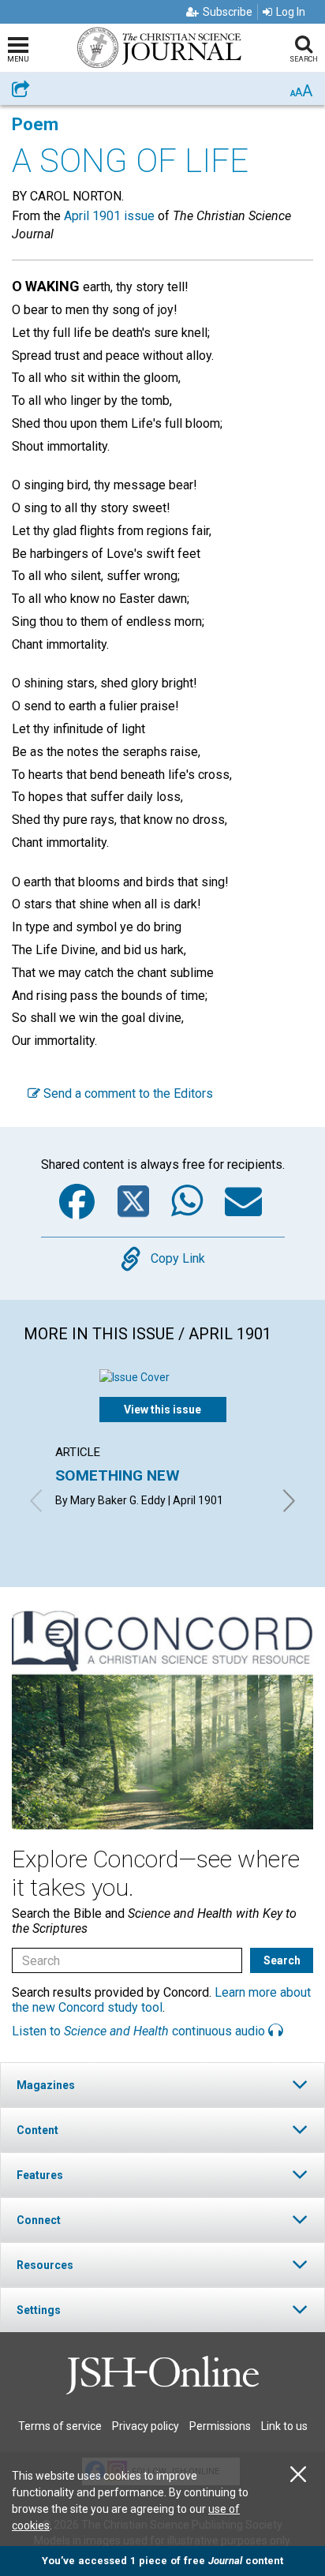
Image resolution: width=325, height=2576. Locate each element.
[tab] (162, 2085)
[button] (162, 2085)
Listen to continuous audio (140, 2031)
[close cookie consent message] (298, 2475)
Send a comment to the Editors (127, 1093)
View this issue (162, 1410)
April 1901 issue (109, 216)
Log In (291, 12)
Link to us (284, 2426)
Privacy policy (146, 2426)
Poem (35, 124)
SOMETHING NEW (118, 1475)
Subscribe (228, 12)
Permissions (220, 2426)
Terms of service (60, 2426)
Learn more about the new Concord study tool (161, 2000)
